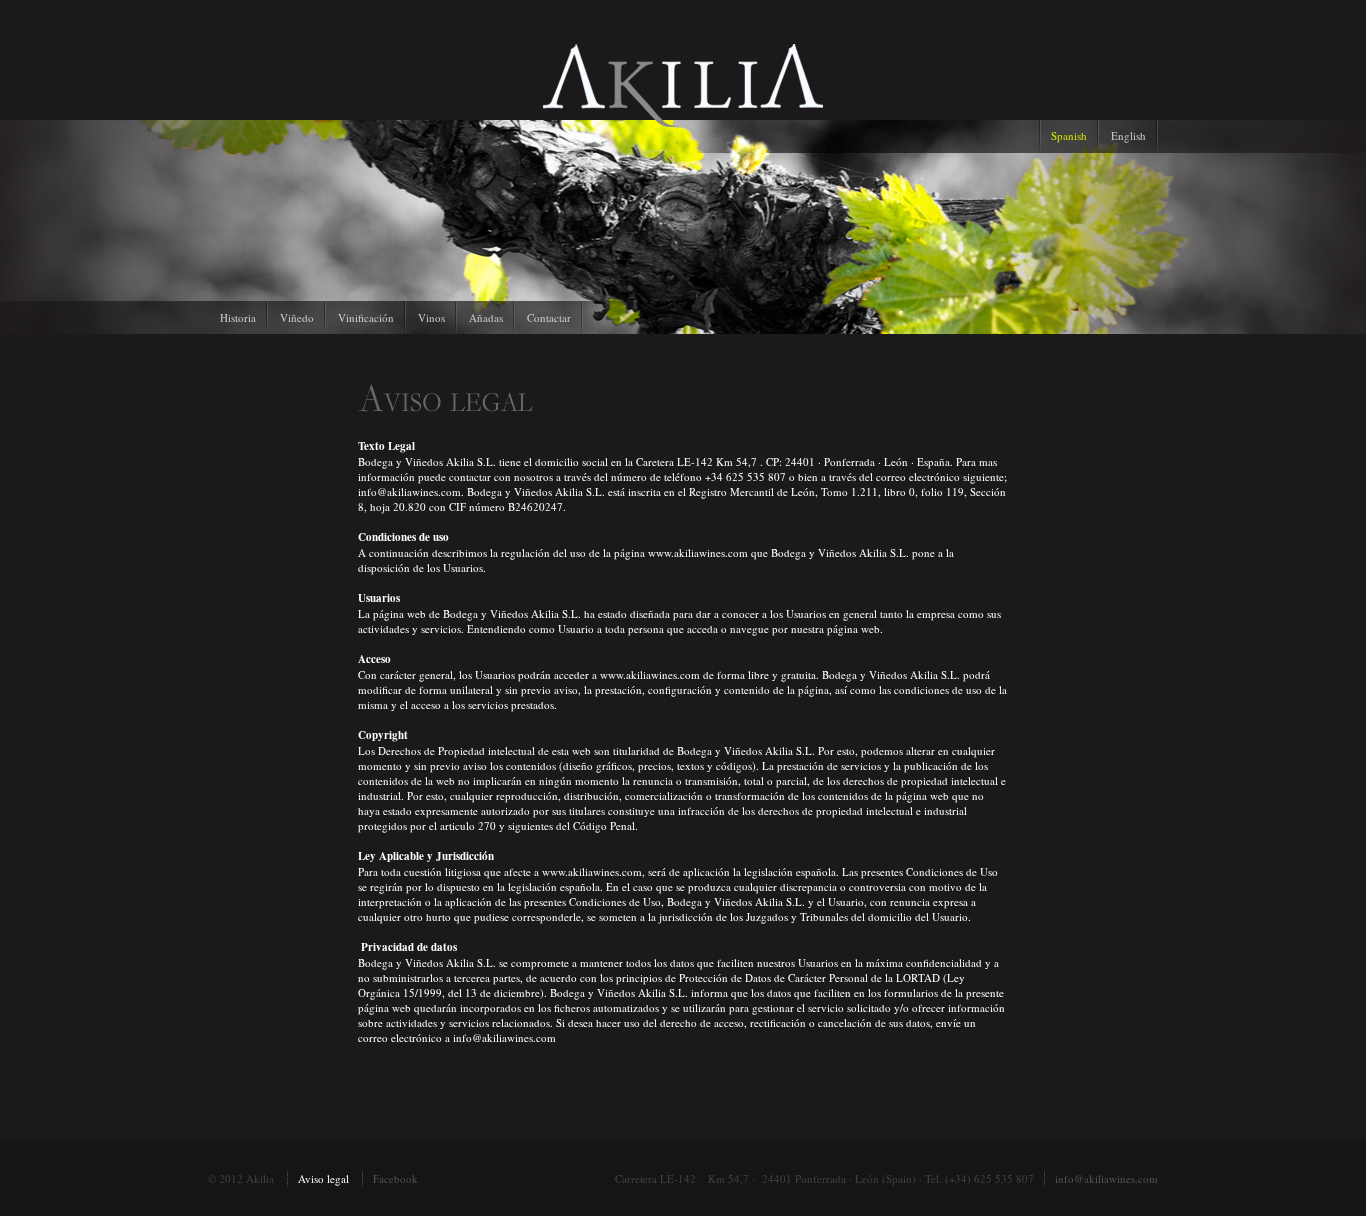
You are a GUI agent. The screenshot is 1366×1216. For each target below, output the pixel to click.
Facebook (395, 1178)
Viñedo (297, 317)
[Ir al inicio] (683, 122)
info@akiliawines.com (1106, 1178)
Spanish (1069, 135)
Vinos (431, 317)
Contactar (549, 317)
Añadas (486, 317)
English (1128, 135)
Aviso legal (323, 1178)
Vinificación (366, 317)
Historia (238, 317)
